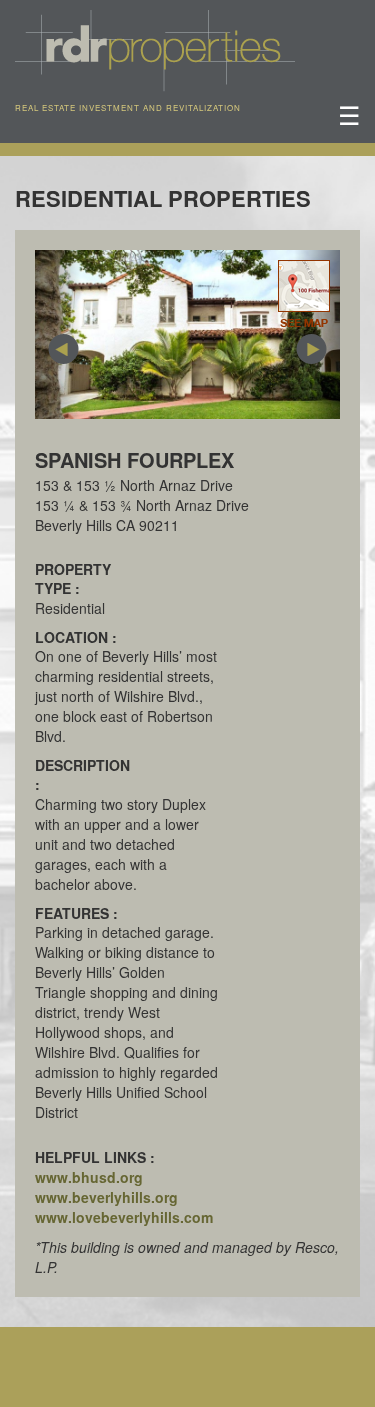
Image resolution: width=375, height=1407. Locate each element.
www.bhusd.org (89, 1177)
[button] (58, 334)
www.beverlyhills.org (106, 1197)
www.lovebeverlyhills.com (124, 1217)
